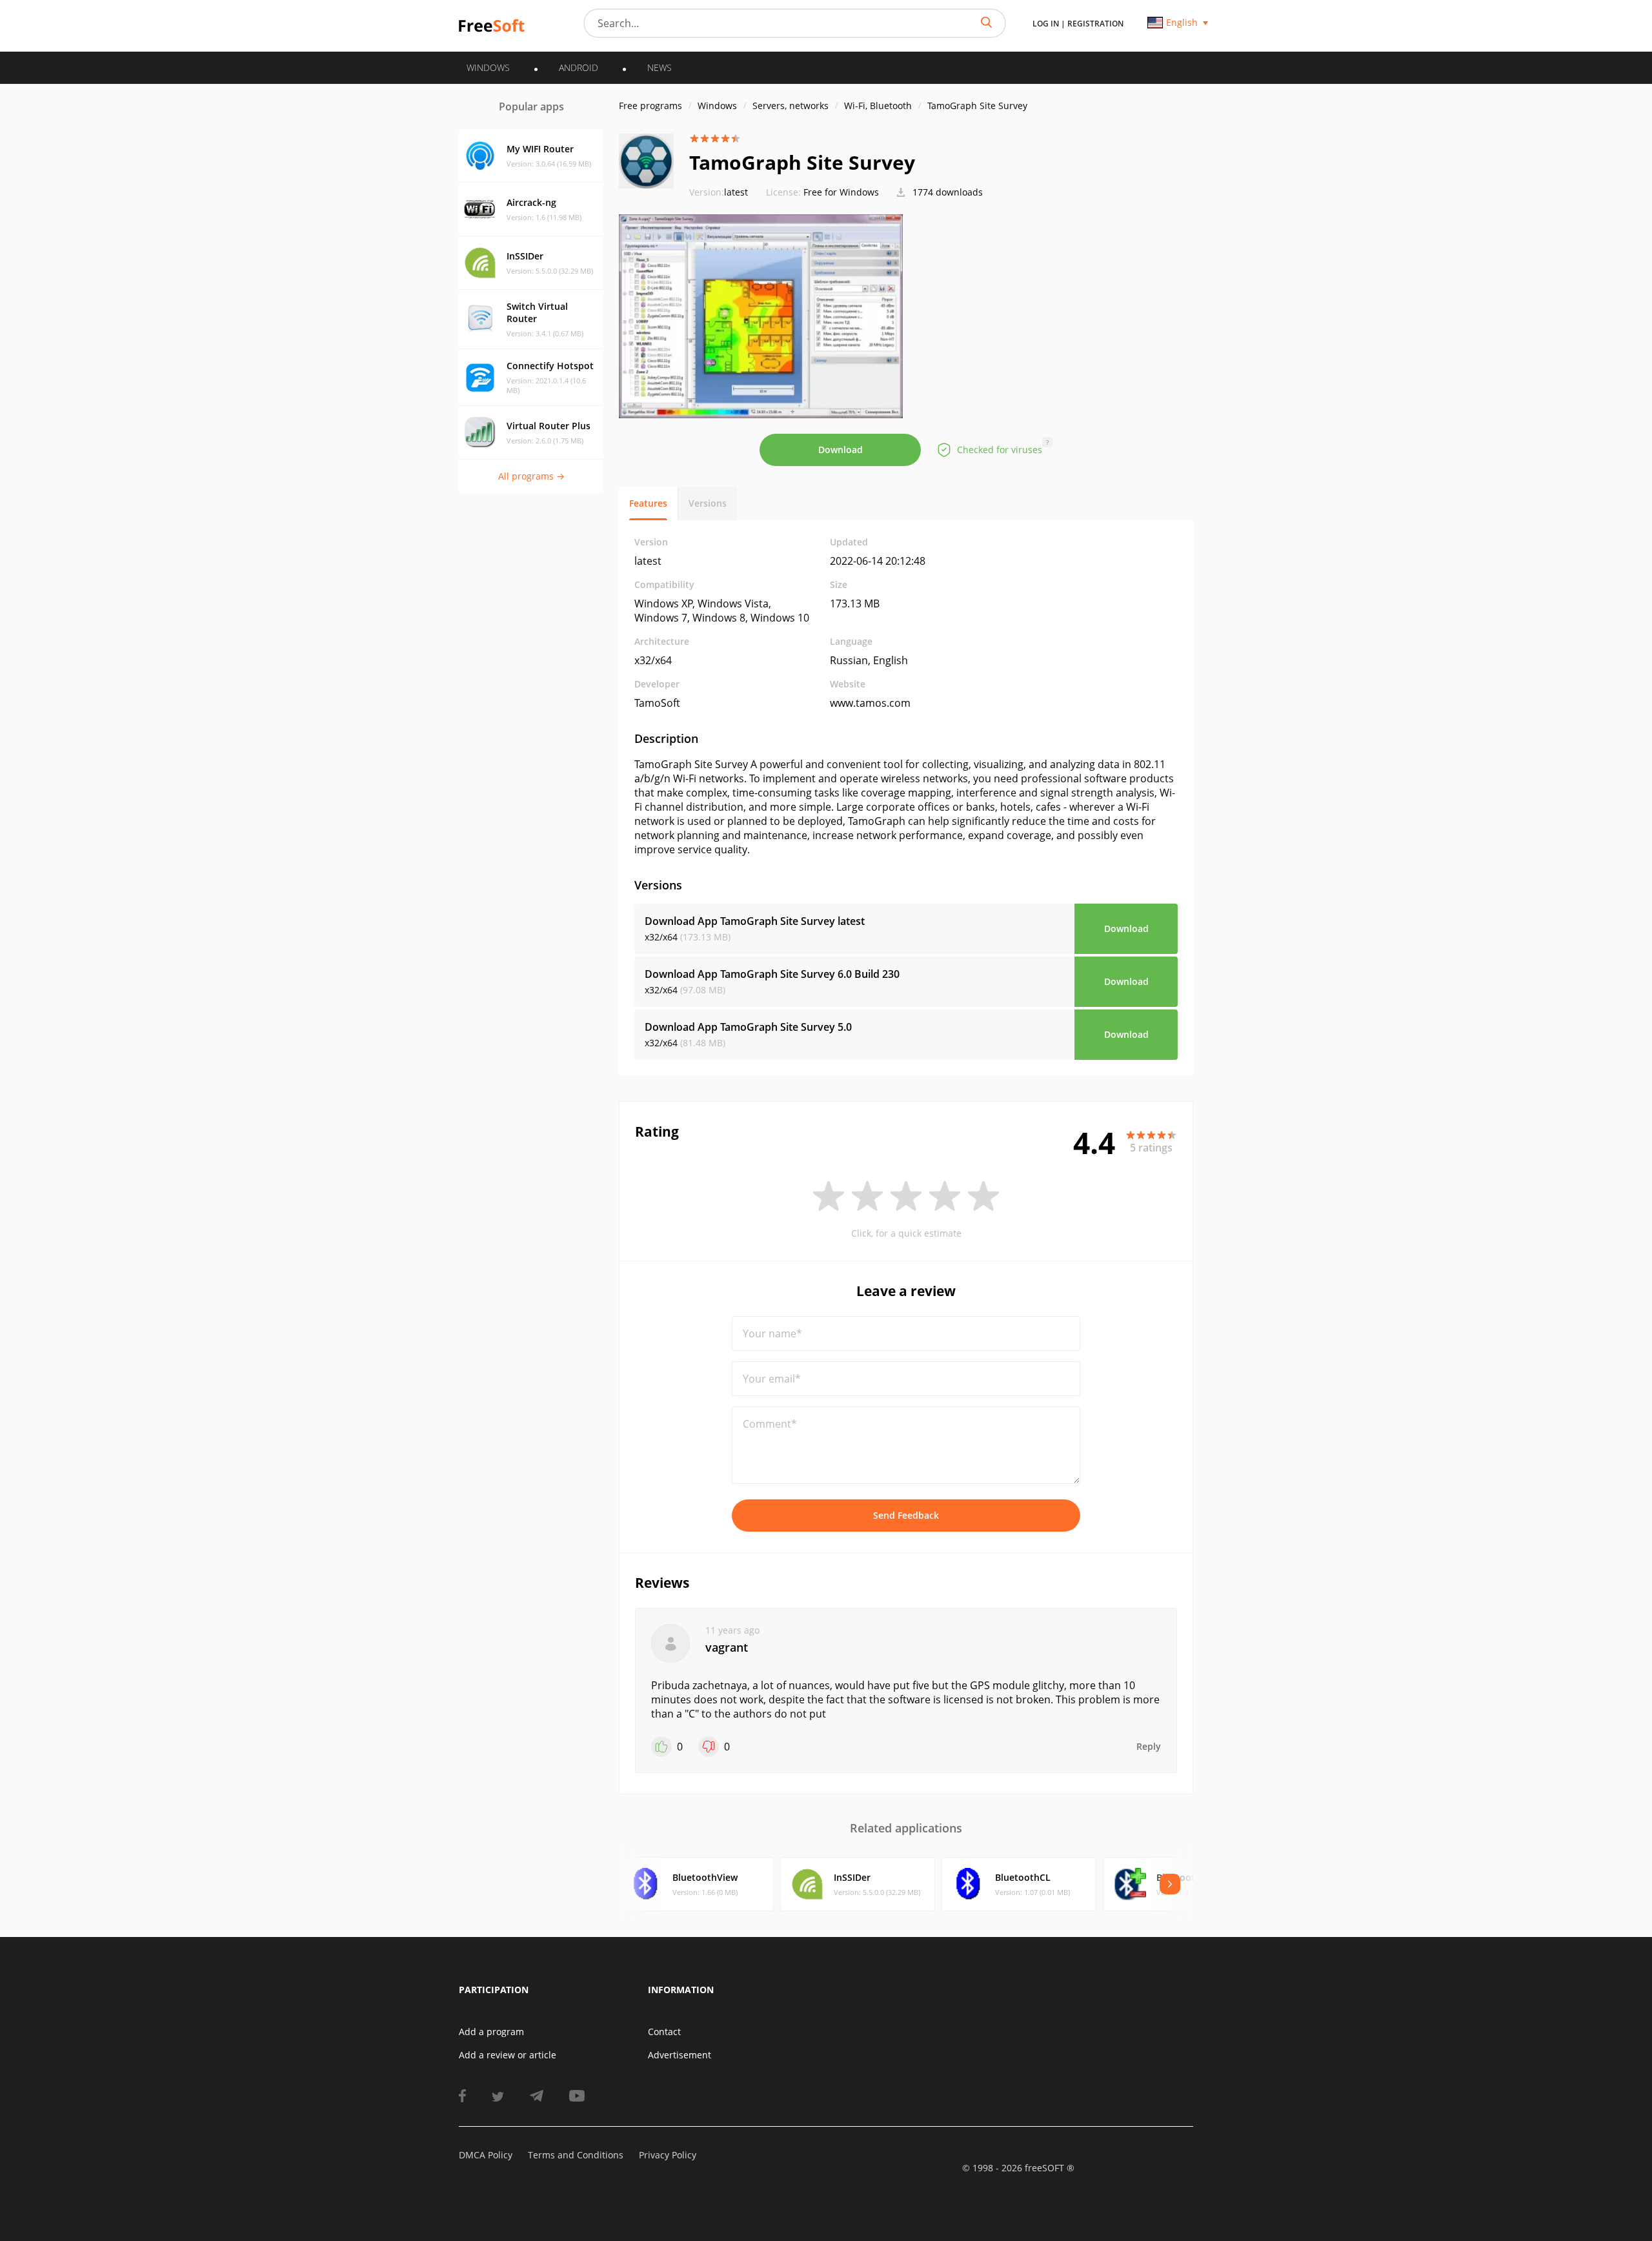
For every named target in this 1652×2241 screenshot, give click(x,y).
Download (841, 450)
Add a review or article (508, 2055)
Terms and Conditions (576, 2155)
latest (719, 192)
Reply (1149, 1746)
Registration (1095, 24)
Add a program (491, 2032)
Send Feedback (906, 1515)
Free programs (650, 106)
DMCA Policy (486, 2155)
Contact (664, 2032)
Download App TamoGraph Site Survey (755, 921)
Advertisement (680, 2055)
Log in (1046, 24)
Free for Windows (841, 192)
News (660, 67)
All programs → (531, 476)
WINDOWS (488, 67)
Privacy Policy (668, 2155)
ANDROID (579, 67)
